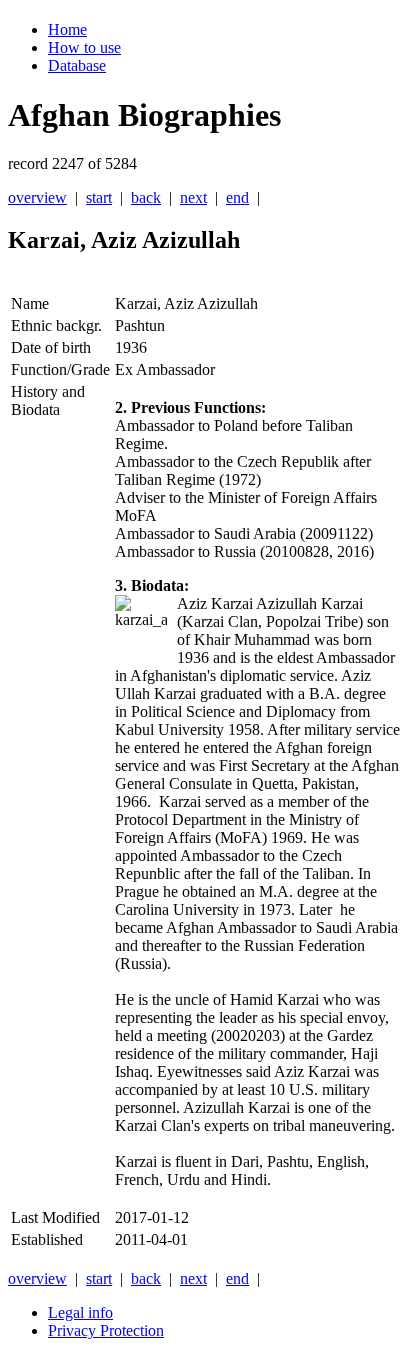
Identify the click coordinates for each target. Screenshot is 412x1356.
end (237, 197)
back (146, 197)
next (193, 197)
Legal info (80, 1312)
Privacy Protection (106, 1330)
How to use (84, 47)
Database (77, 65)
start (99, 197)
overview (37, 197)
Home (67, 29)
